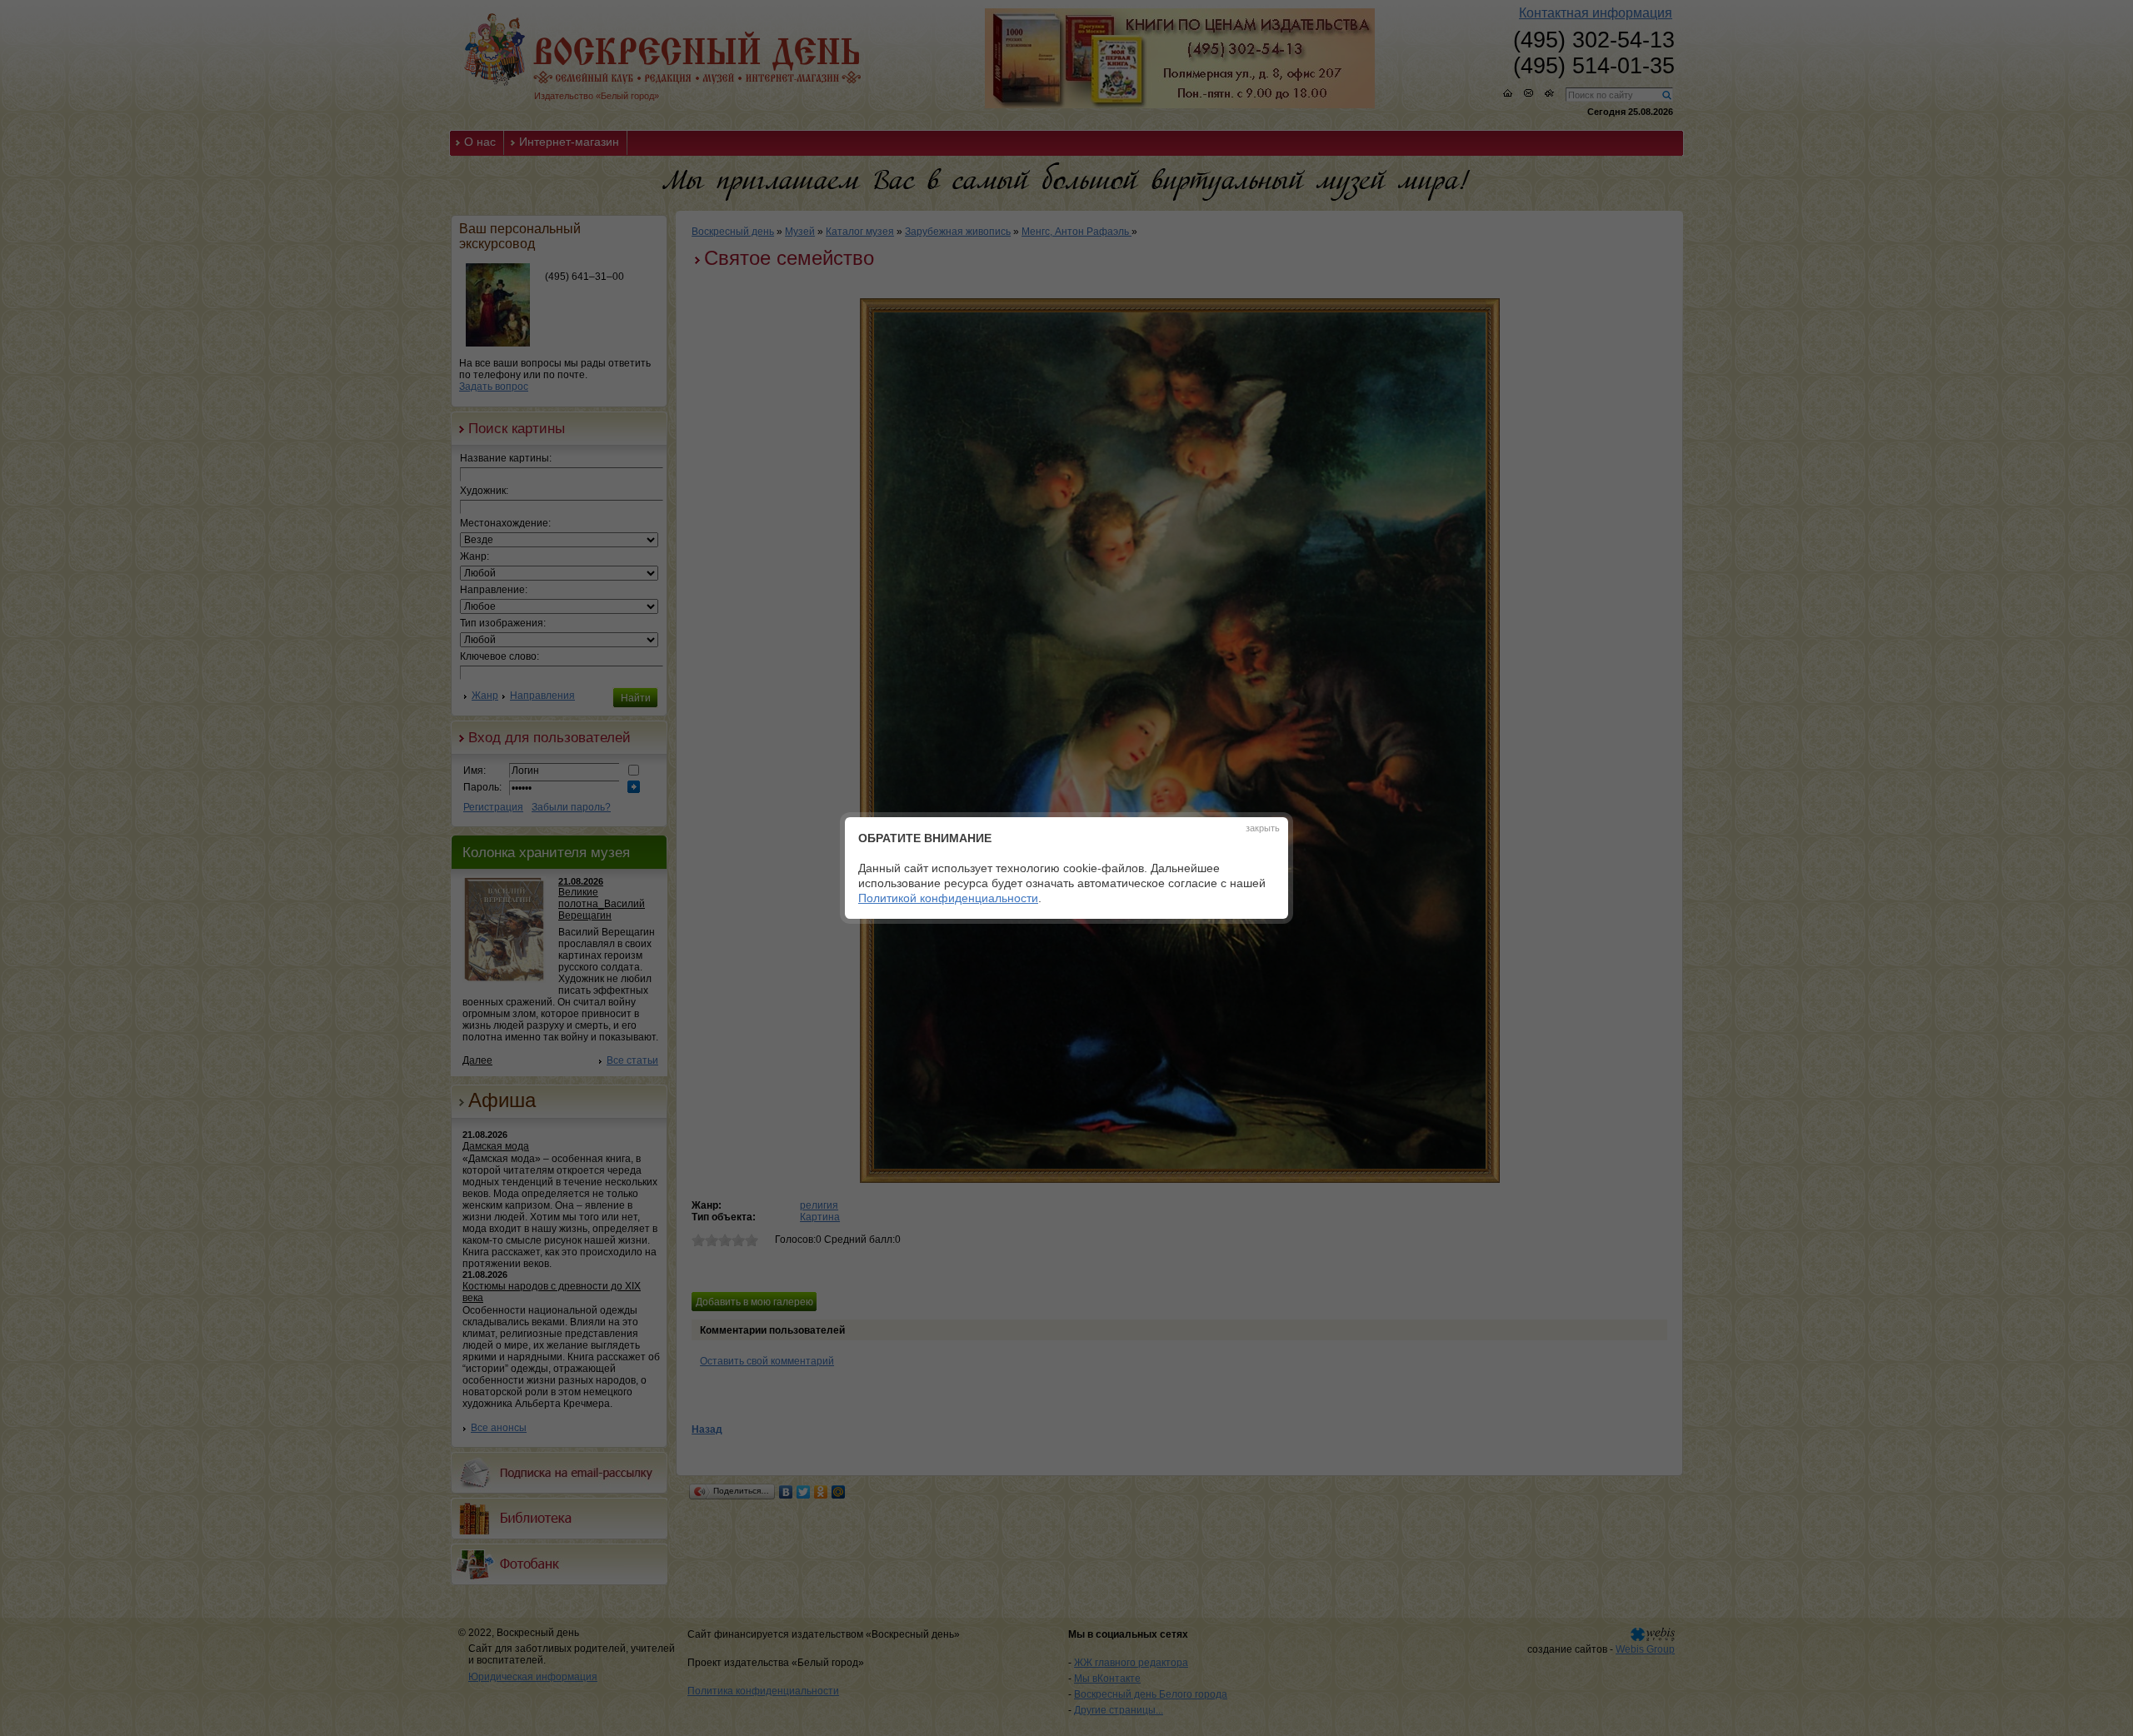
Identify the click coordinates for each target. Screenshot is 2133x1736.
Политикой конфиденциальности (948, 898)
